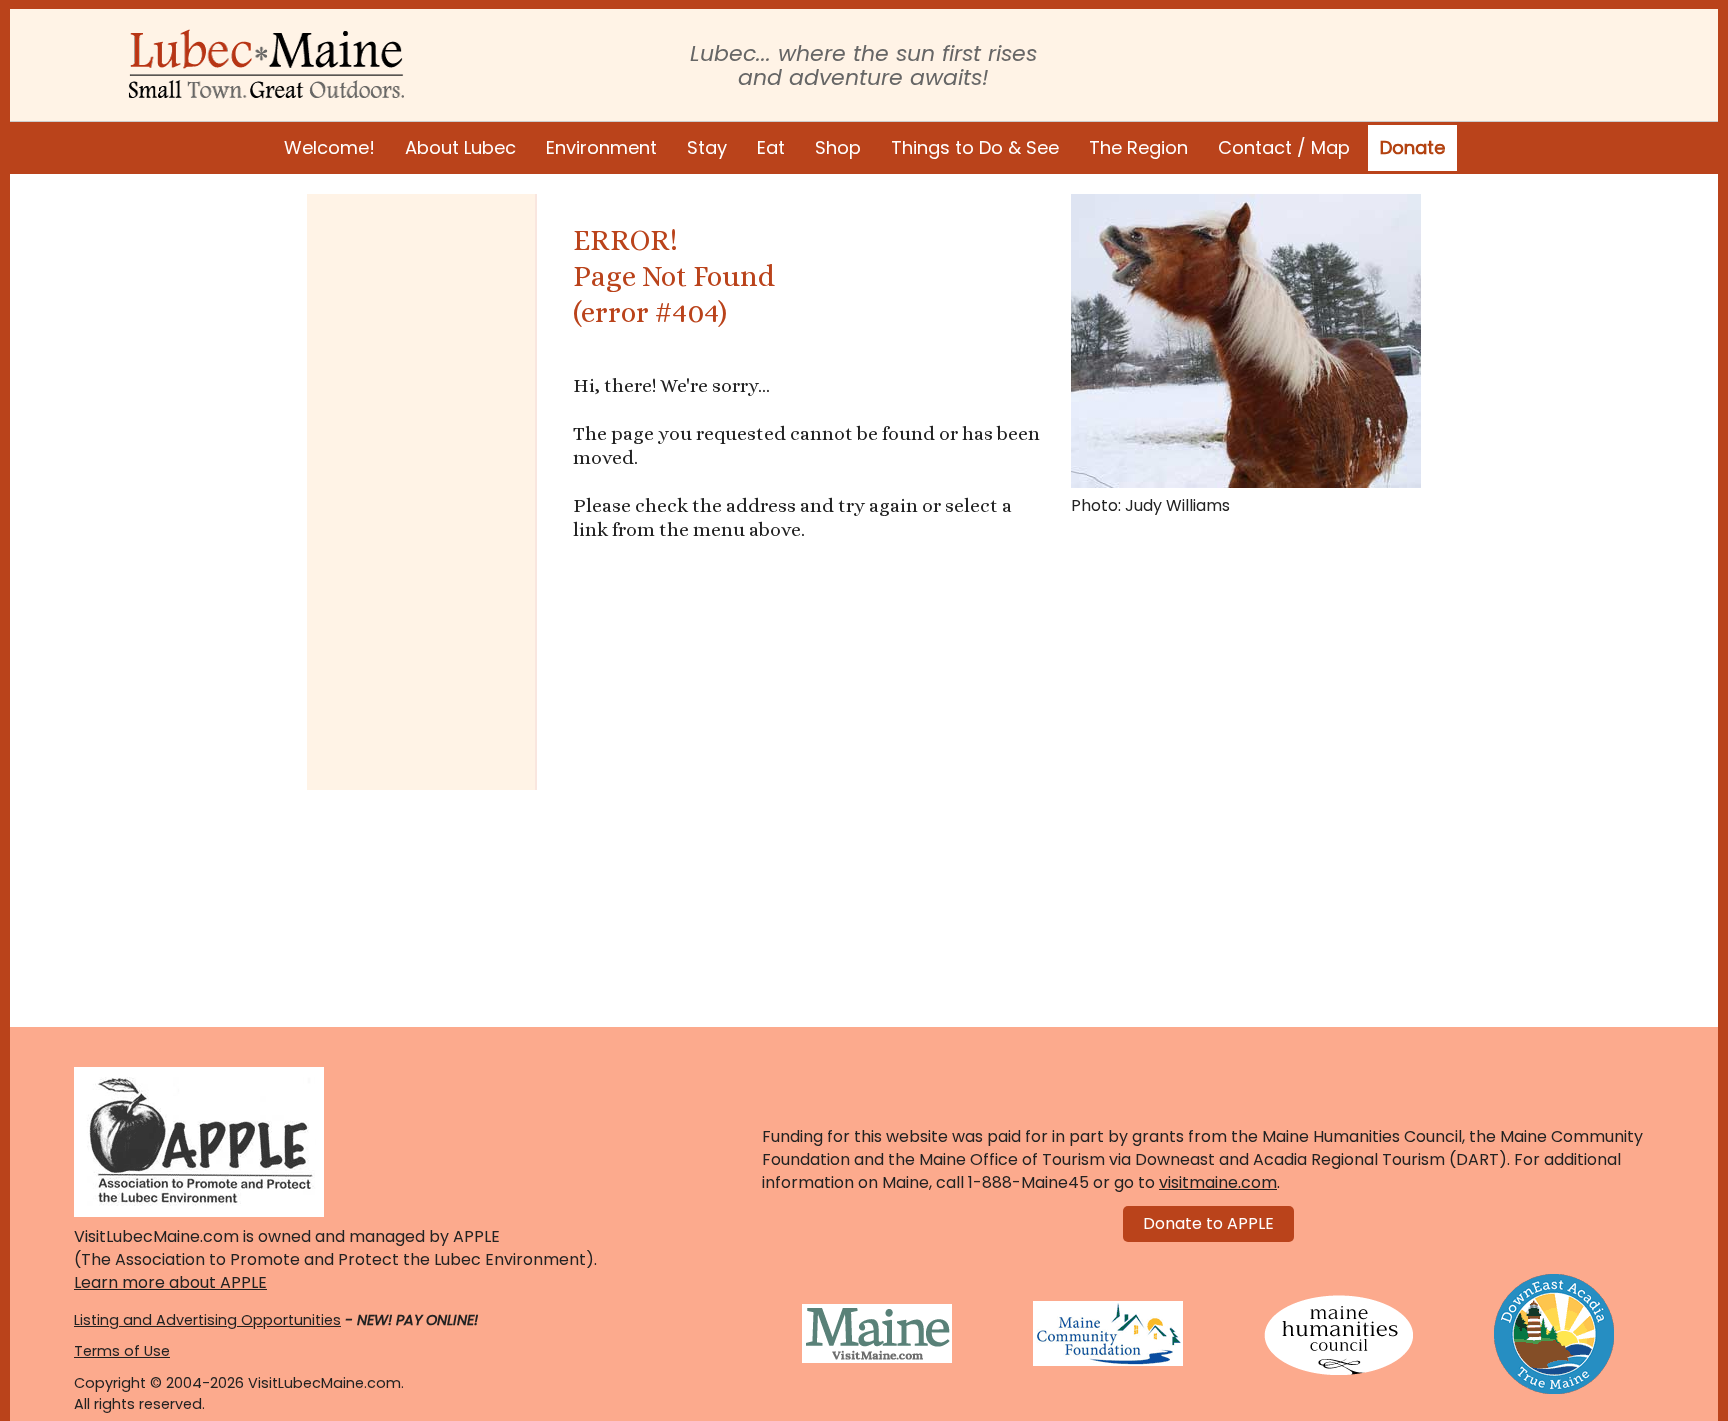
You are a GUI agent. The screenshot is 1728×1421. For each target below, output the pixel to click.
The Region (1138, 147)
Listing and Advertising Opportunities (207, 1320)
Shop (838, 147)
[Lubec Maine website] (266, 64)
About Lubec (460, 147)
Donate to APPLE (1208, 1223)
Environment (601, 147)
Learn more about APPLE (170, 1282)
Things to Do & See (975, 147)
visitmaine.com (1218, 1182)
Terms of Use (122, 1351)
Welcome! (329, 147)
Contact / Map (1284, 147)
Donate (1412, 147)
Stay (707, 147)
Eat (771, 147)
